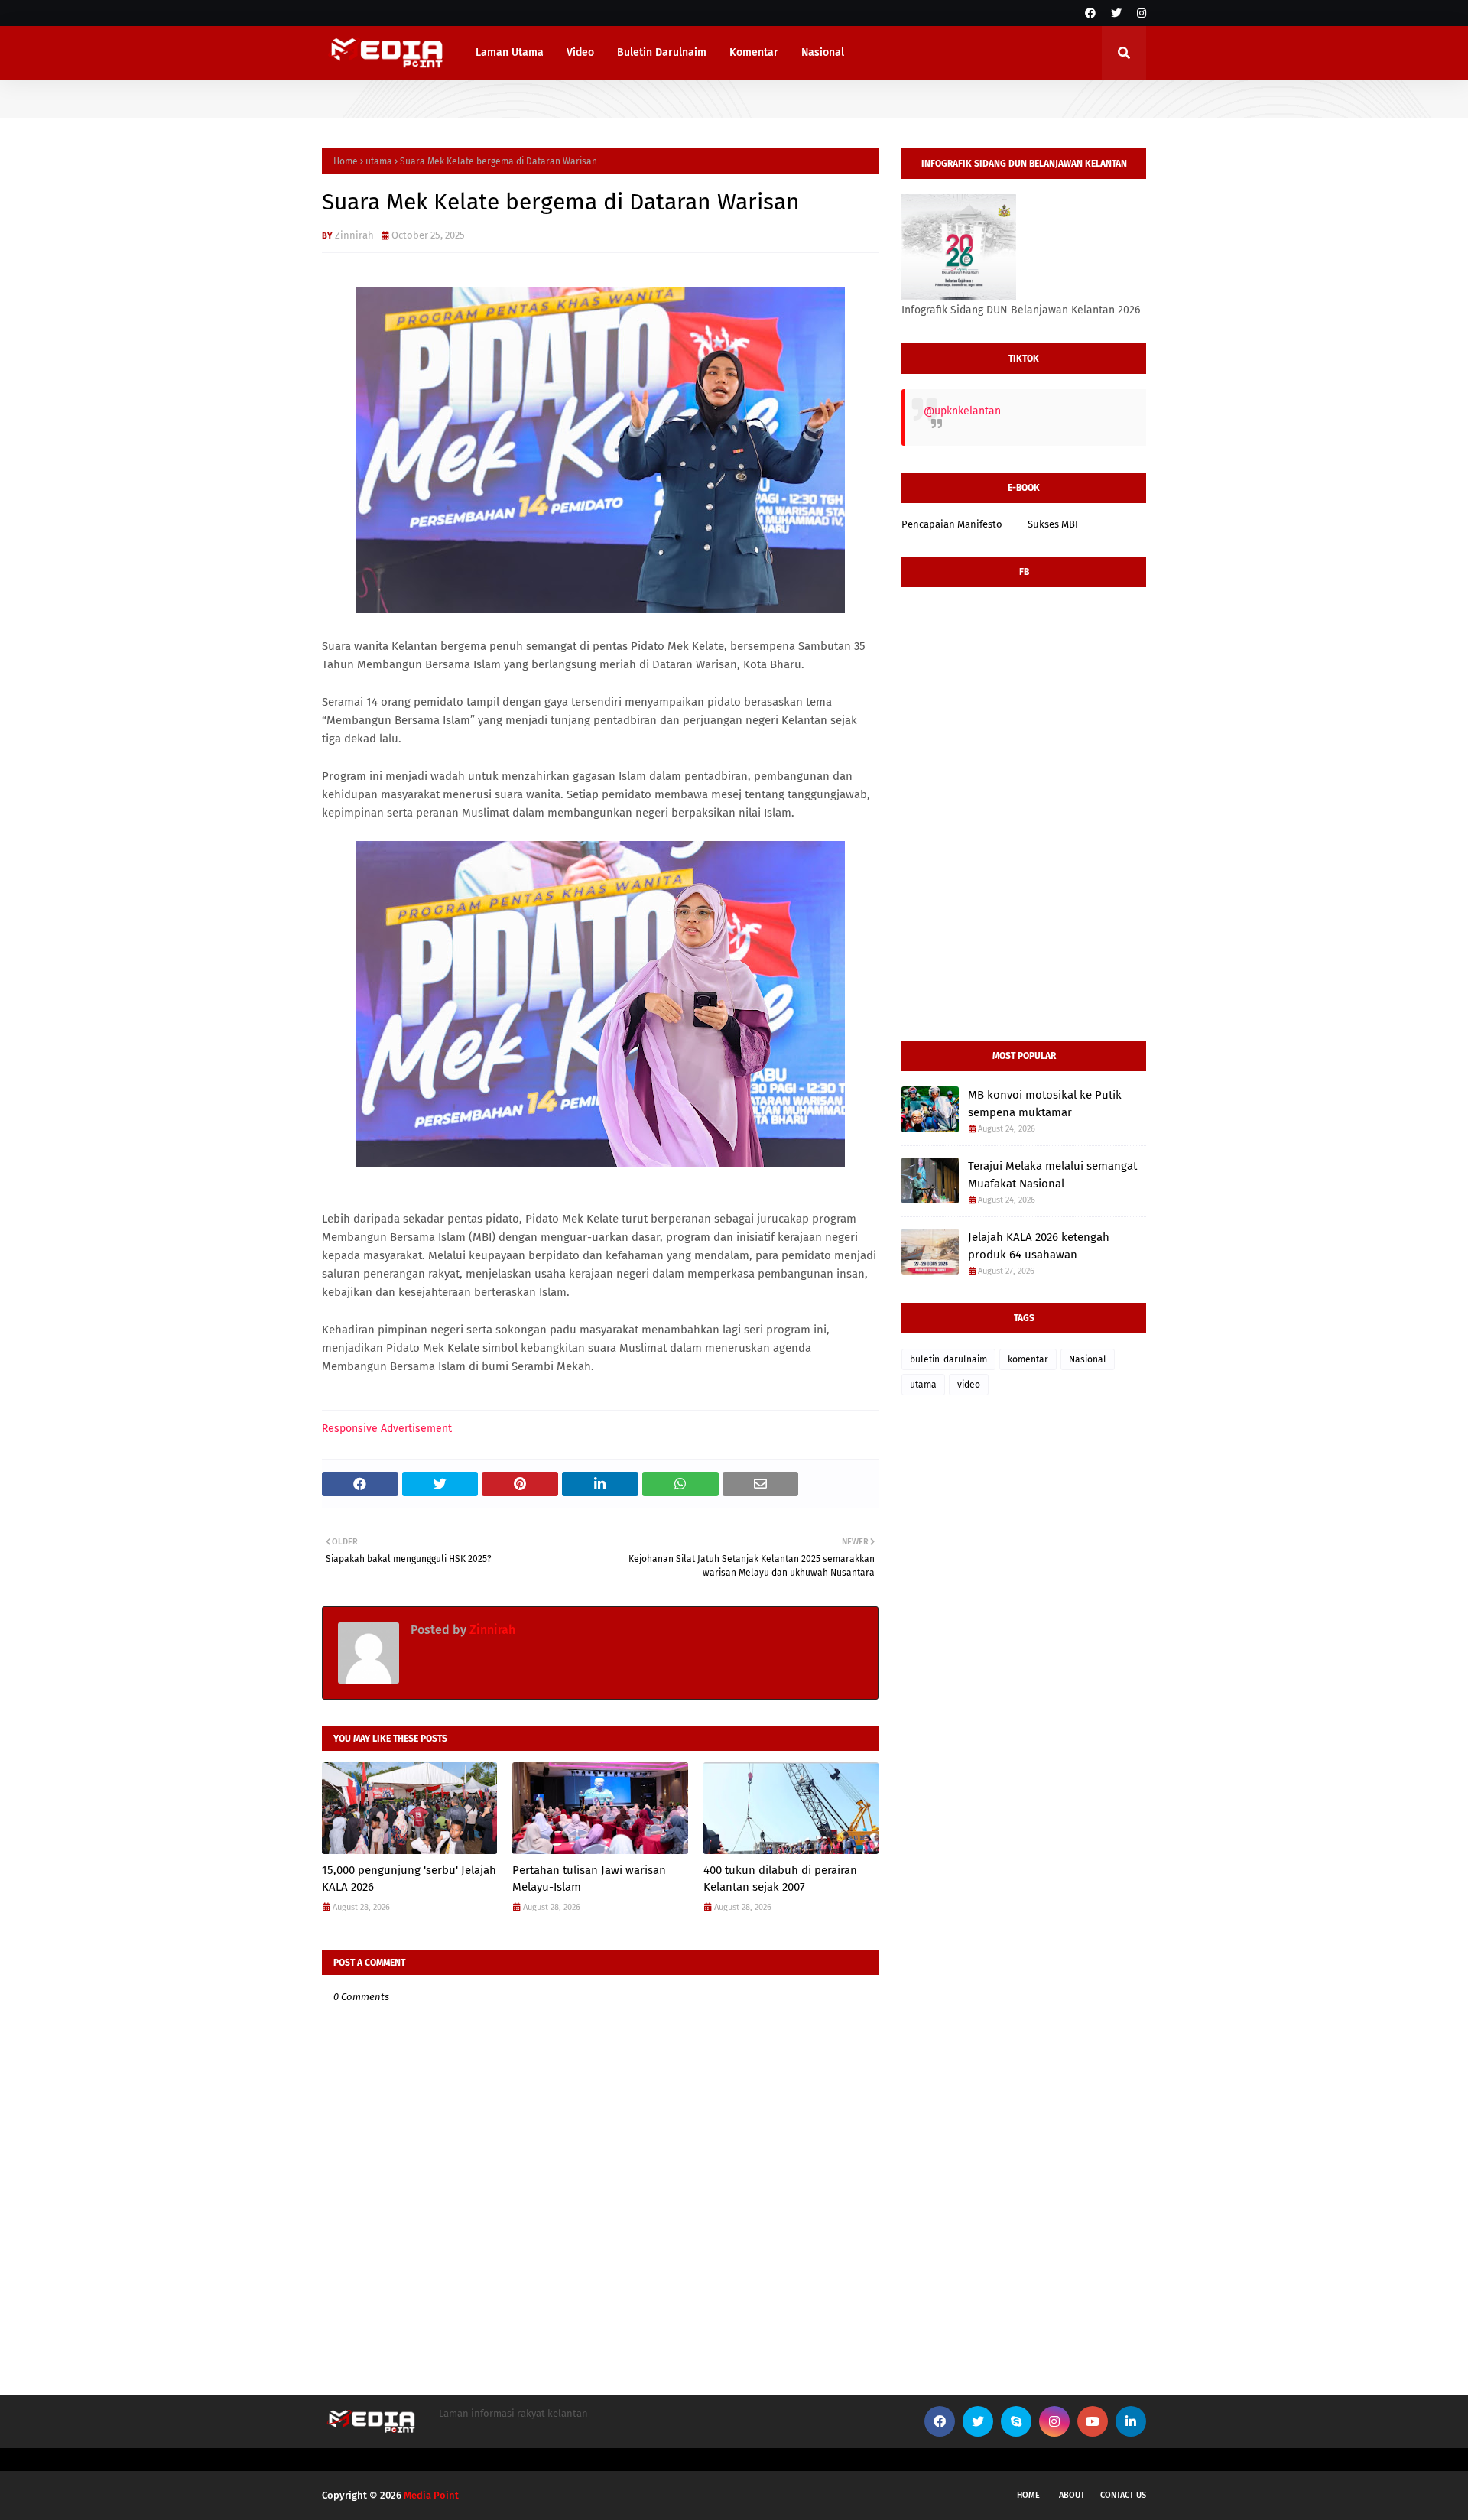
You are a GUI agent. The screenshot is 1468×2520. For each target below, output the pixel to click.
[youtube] (1093, 2421)
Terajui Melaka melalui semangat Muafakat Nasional (1052, 1175)
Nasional (1088, 1359)
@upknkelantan (962, 411)
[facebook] (1090, 13)
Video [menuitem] (580, 52)
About (1072, 2495)
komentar (1028, 1359)
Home (346, 161)
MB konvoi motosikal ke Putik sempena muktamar (1045, 1104)
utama (379, 161)
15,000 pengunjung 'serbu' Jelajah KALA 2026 (409, 1879)
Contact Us (1123, 2495)
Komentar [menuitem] (754, 52)
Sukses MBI (1053, 524)
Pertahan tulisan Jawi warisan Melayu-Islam (589, 1879)
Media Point (431, 2495)
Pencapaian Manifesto (952, 524)
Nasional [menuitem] (823, 52)
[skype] (1016, 2421)
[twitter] (1116, 13)
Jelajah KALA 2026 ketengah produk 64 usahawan (1039, 1246)
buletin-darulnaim (948, 1359)
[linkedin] (1131, 2421)
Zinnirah (354, 235)
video (969, 1385)
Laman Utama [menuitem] (510, 52)
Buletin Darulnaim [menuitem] (662, 52)
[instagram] (1140, 13)
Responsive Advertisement (387, 1429)
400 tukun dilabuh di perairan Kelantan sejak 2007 (780, 1879)
